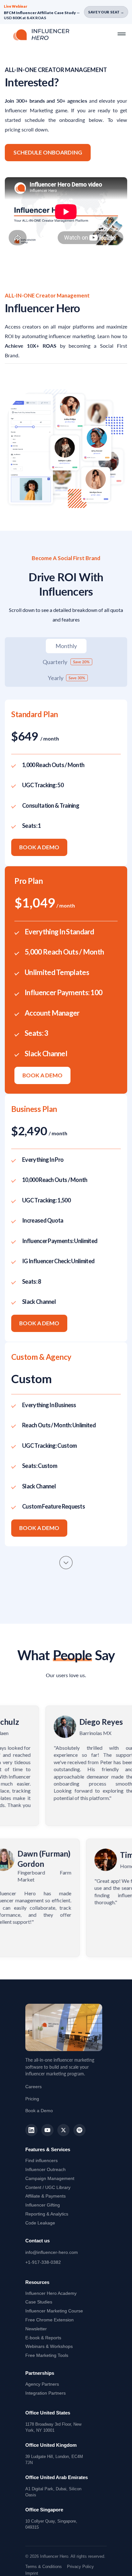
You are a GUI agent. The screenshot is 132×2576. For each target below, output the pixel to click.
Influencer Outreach (45, 2169)
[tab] (66, 646)
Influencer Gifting (43, 2205)
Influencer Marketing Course (54, 2311)
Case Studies (39, 2302)
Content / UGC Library (48, 2187)
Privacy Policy (80, 2567)
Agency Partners (42, 2384)
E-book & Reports (43, 2338)
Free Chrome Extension (50, 2320)
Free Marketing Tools (47, 2355)
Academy (51, 2293)
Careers (33, 2087)
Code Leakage (40, 2223)
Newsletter (36, 2329)
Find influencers (41, 2160)
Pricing (32, 2099)
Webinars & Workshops (49, 2346)
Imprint (32, 2573)
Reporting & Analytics (47, 2214)
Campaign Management (50, 2178)
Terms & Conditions (44, 2567)
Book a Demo (39, 847)
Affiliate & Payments (45, 2196)
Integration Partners (45, 2393)
